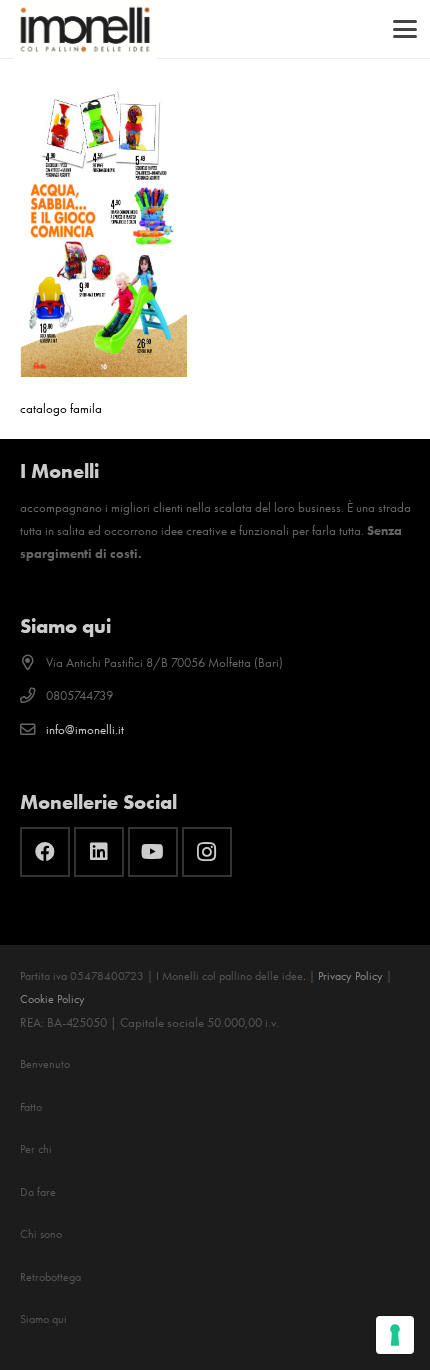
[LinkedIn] (99, 852)
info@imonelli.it (85, 729)
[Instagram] (207, 852)
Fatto (31, 1107)
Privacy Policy (350, 976)
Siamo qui (43, 1319)
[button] (405, 29)
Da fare (38, 1192)
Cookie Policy (52, 999)
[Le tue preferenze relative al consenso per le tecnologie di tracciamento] (395, 1335)
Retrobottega (50, 1277)
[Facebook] (45, 852)
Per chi (36, 1149)
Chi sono (41, 1234)
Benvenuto (45, 1064)
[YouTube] (153, 852)
